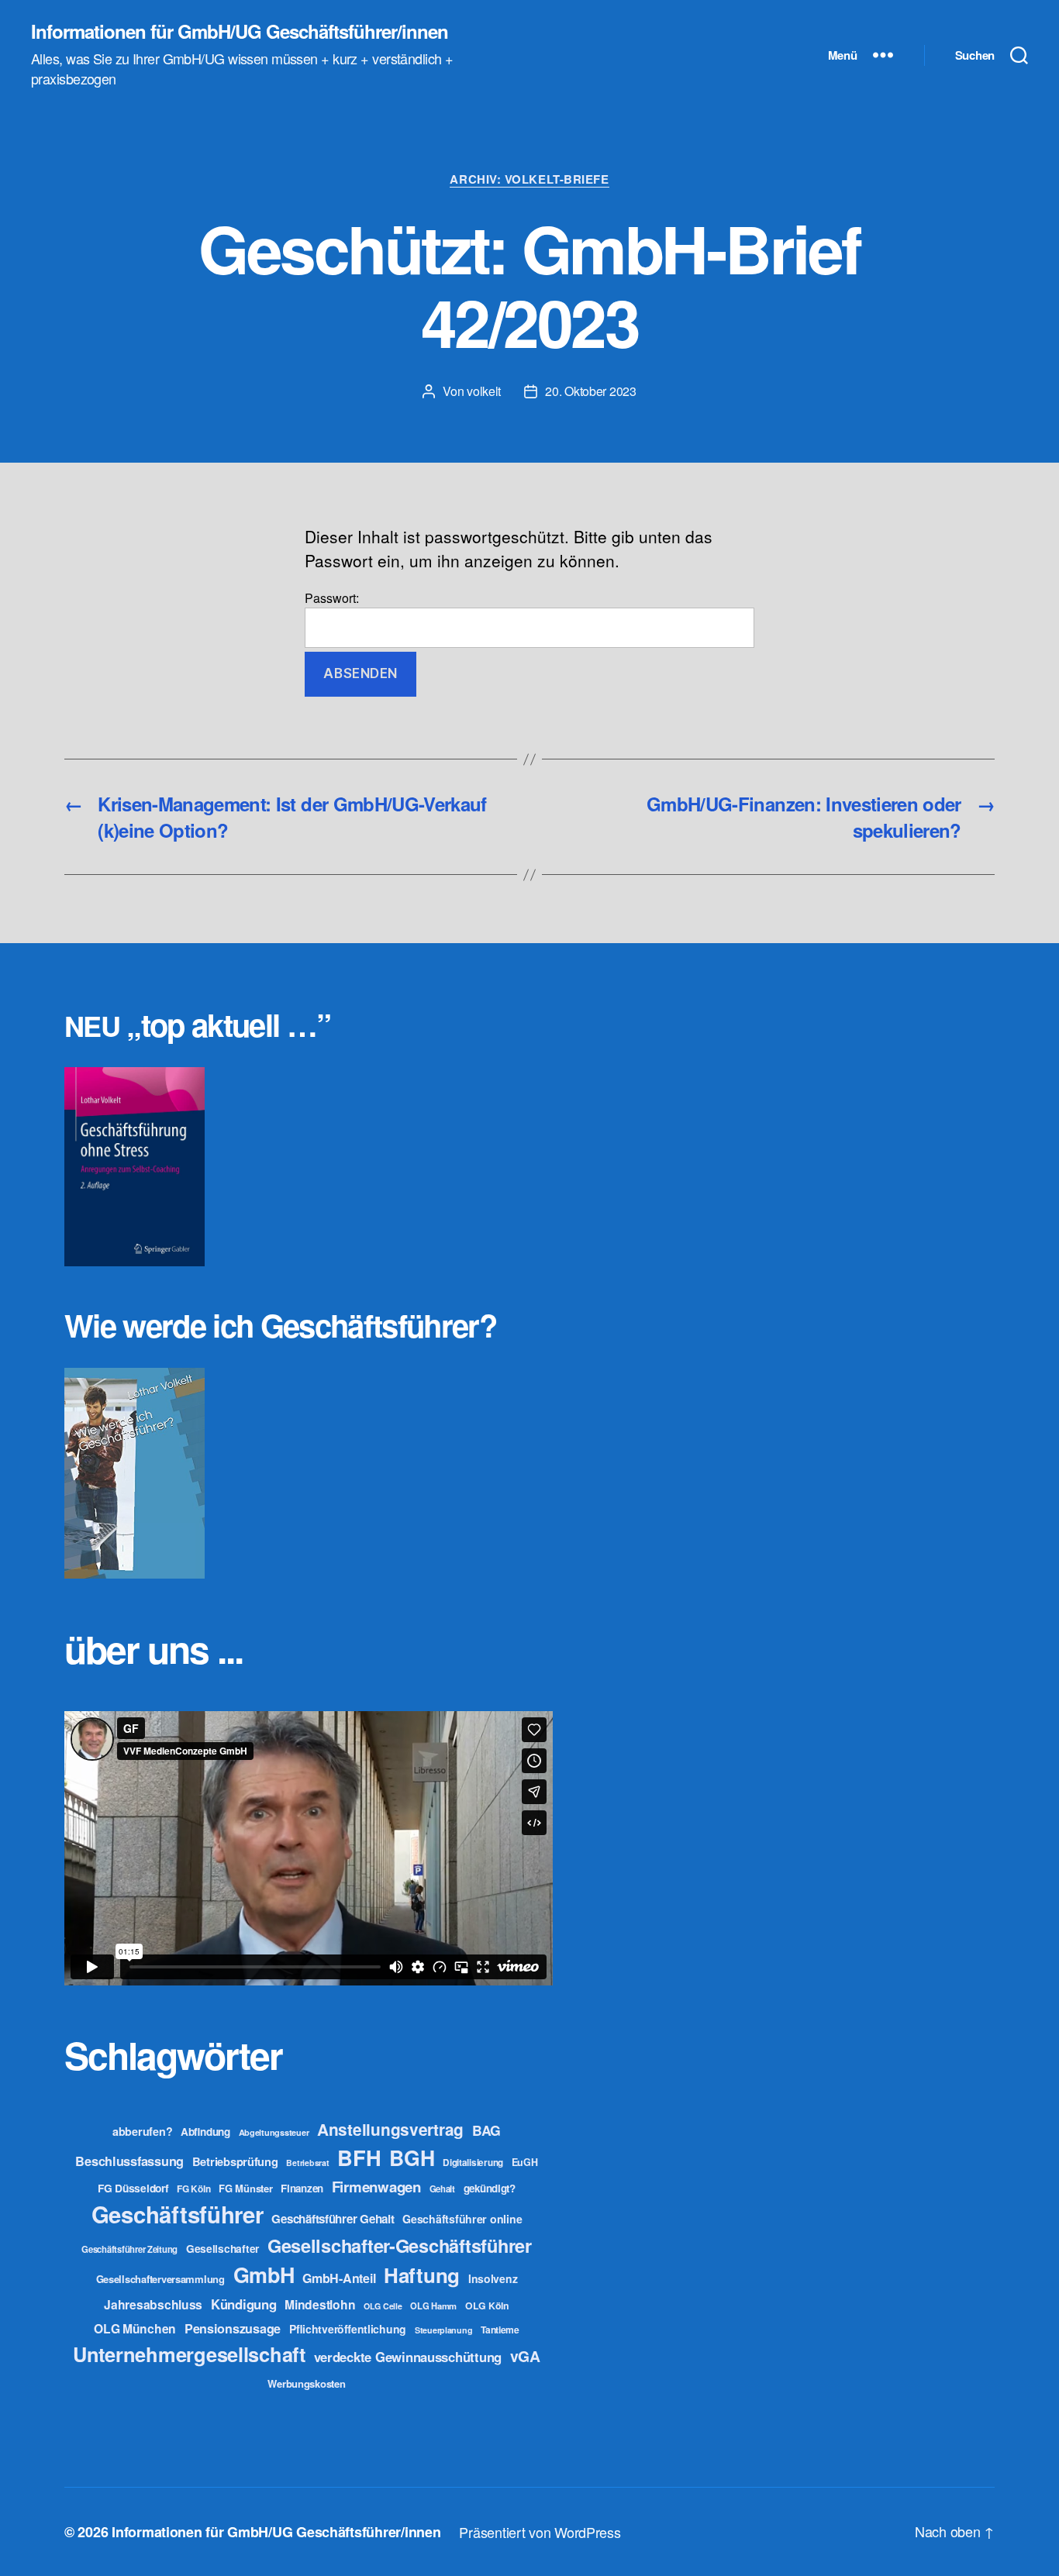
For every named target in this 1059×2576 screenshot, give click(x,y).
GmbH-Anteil (339, 2278)
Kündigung (244, 2304)
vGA (525, 2356)
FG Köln (193, 2189)
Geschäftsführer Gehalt (333, 2219)
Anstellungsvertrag (390, 2129)
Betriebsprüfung (235, 2161)
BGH (412, 2158)
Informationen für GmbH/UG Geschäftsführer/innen (240, 31)
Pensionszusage (233, 2328)
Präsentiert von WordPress (540, 2532)
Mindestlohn (320, 2304)
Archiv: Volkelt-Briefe (529, 180)
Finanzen (302, 2188)
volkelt (484, 391)
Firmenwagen (376, 2187)
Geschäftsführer (178, 2214)
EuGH (525, 2162)
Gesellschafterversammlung (160, 2279)
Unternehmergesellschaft (189, 2354)
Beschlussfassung (129, 2161)
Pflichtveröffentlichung (348, 2329)
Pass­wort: (332, 598)
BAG (486, 2130)
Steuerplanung (444, 2330)
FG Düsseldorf (133, 2188)
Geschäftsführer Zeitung (129, 2249)
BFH (359, 2157)
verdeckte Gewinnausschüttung (408, 2357)
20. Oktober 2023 (591, 391)
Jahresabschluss (153, 2304)
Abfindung (205, 2132)
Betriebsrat (307, 2163)
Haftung (422, 2275)
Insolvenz (493, 2278)
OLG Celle (383, 2306)
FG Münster (245, 2188)
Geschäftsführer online (462, 2219)
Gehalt (442, 2189)
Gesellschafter (222, 2248)
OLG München (135, 2328)
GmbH (264, 2275)
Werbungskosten (306, 2383)
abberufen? (142, 2131)
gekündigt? (490, 2188)
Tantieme (500, 2330)
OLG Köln (487, 2306)
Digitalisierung (473, 2163)
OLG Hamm (433, 2306)
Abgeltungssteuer (274, 2132)
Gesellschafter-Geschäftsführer (400, 2245)
